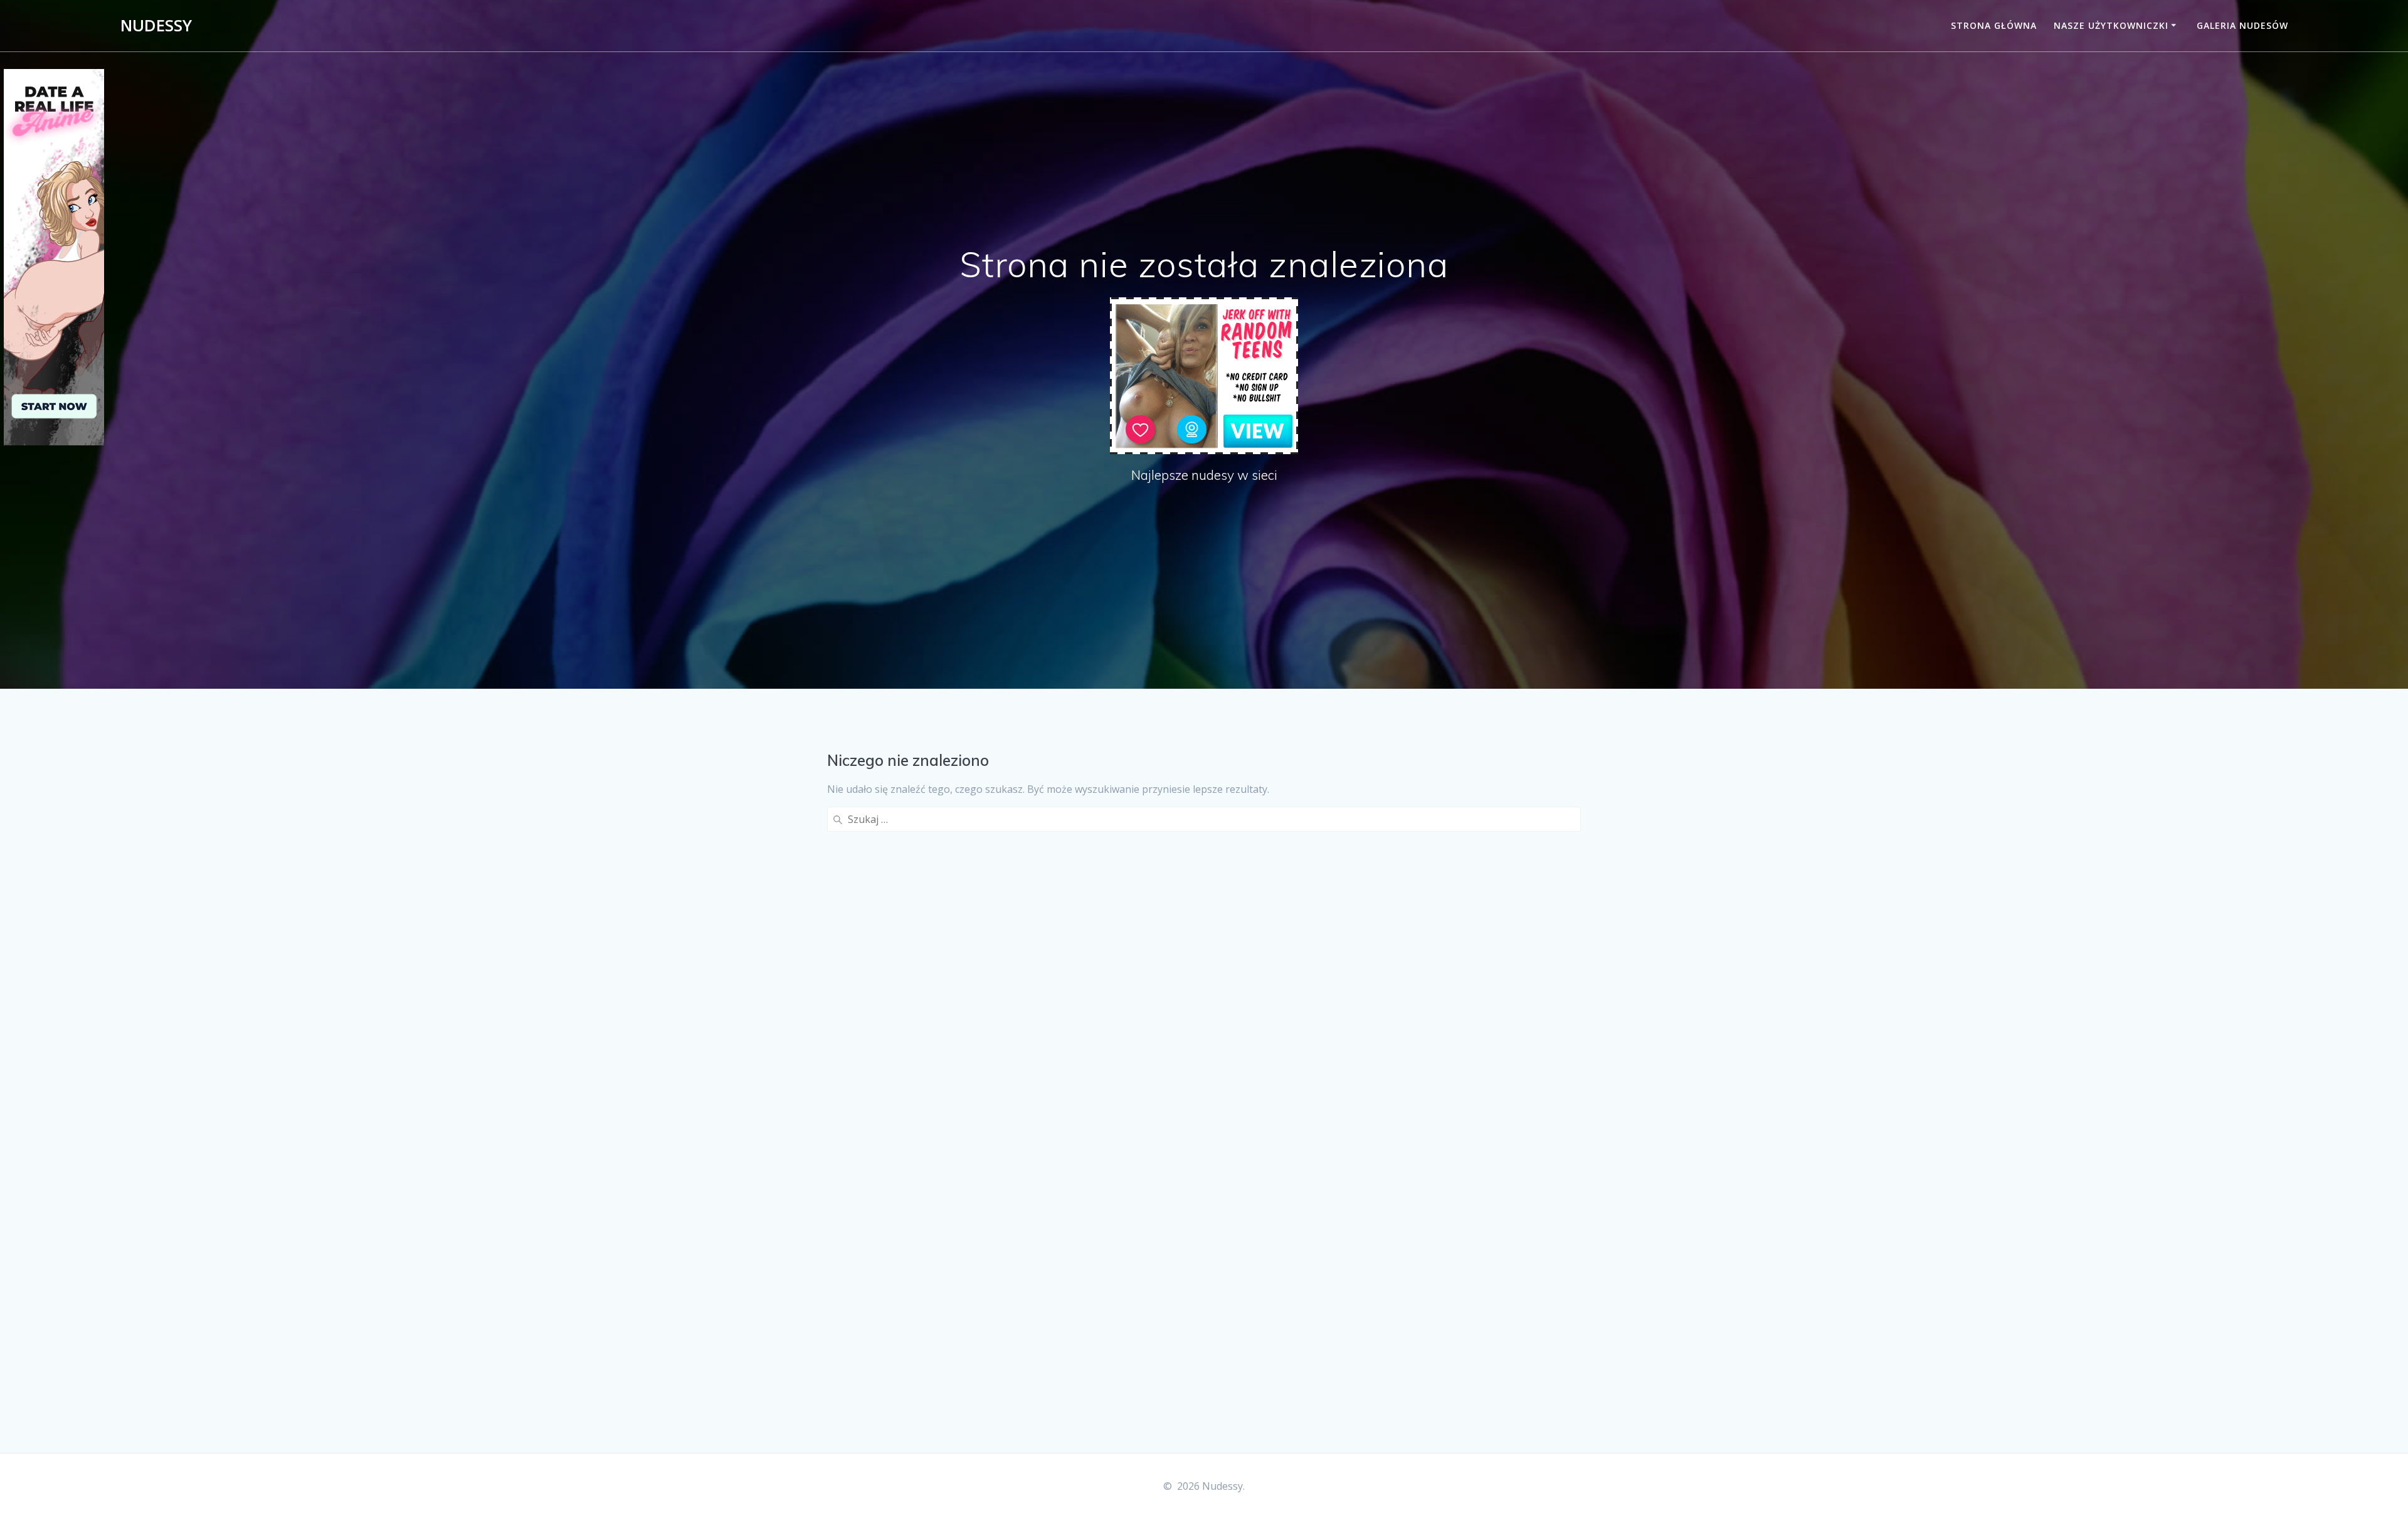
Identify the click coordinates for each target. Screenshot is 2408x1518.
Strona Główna (1994, 25)
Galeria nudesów (2242, 25)
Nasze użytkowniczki (2111, 25)
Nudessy (156, 26)
